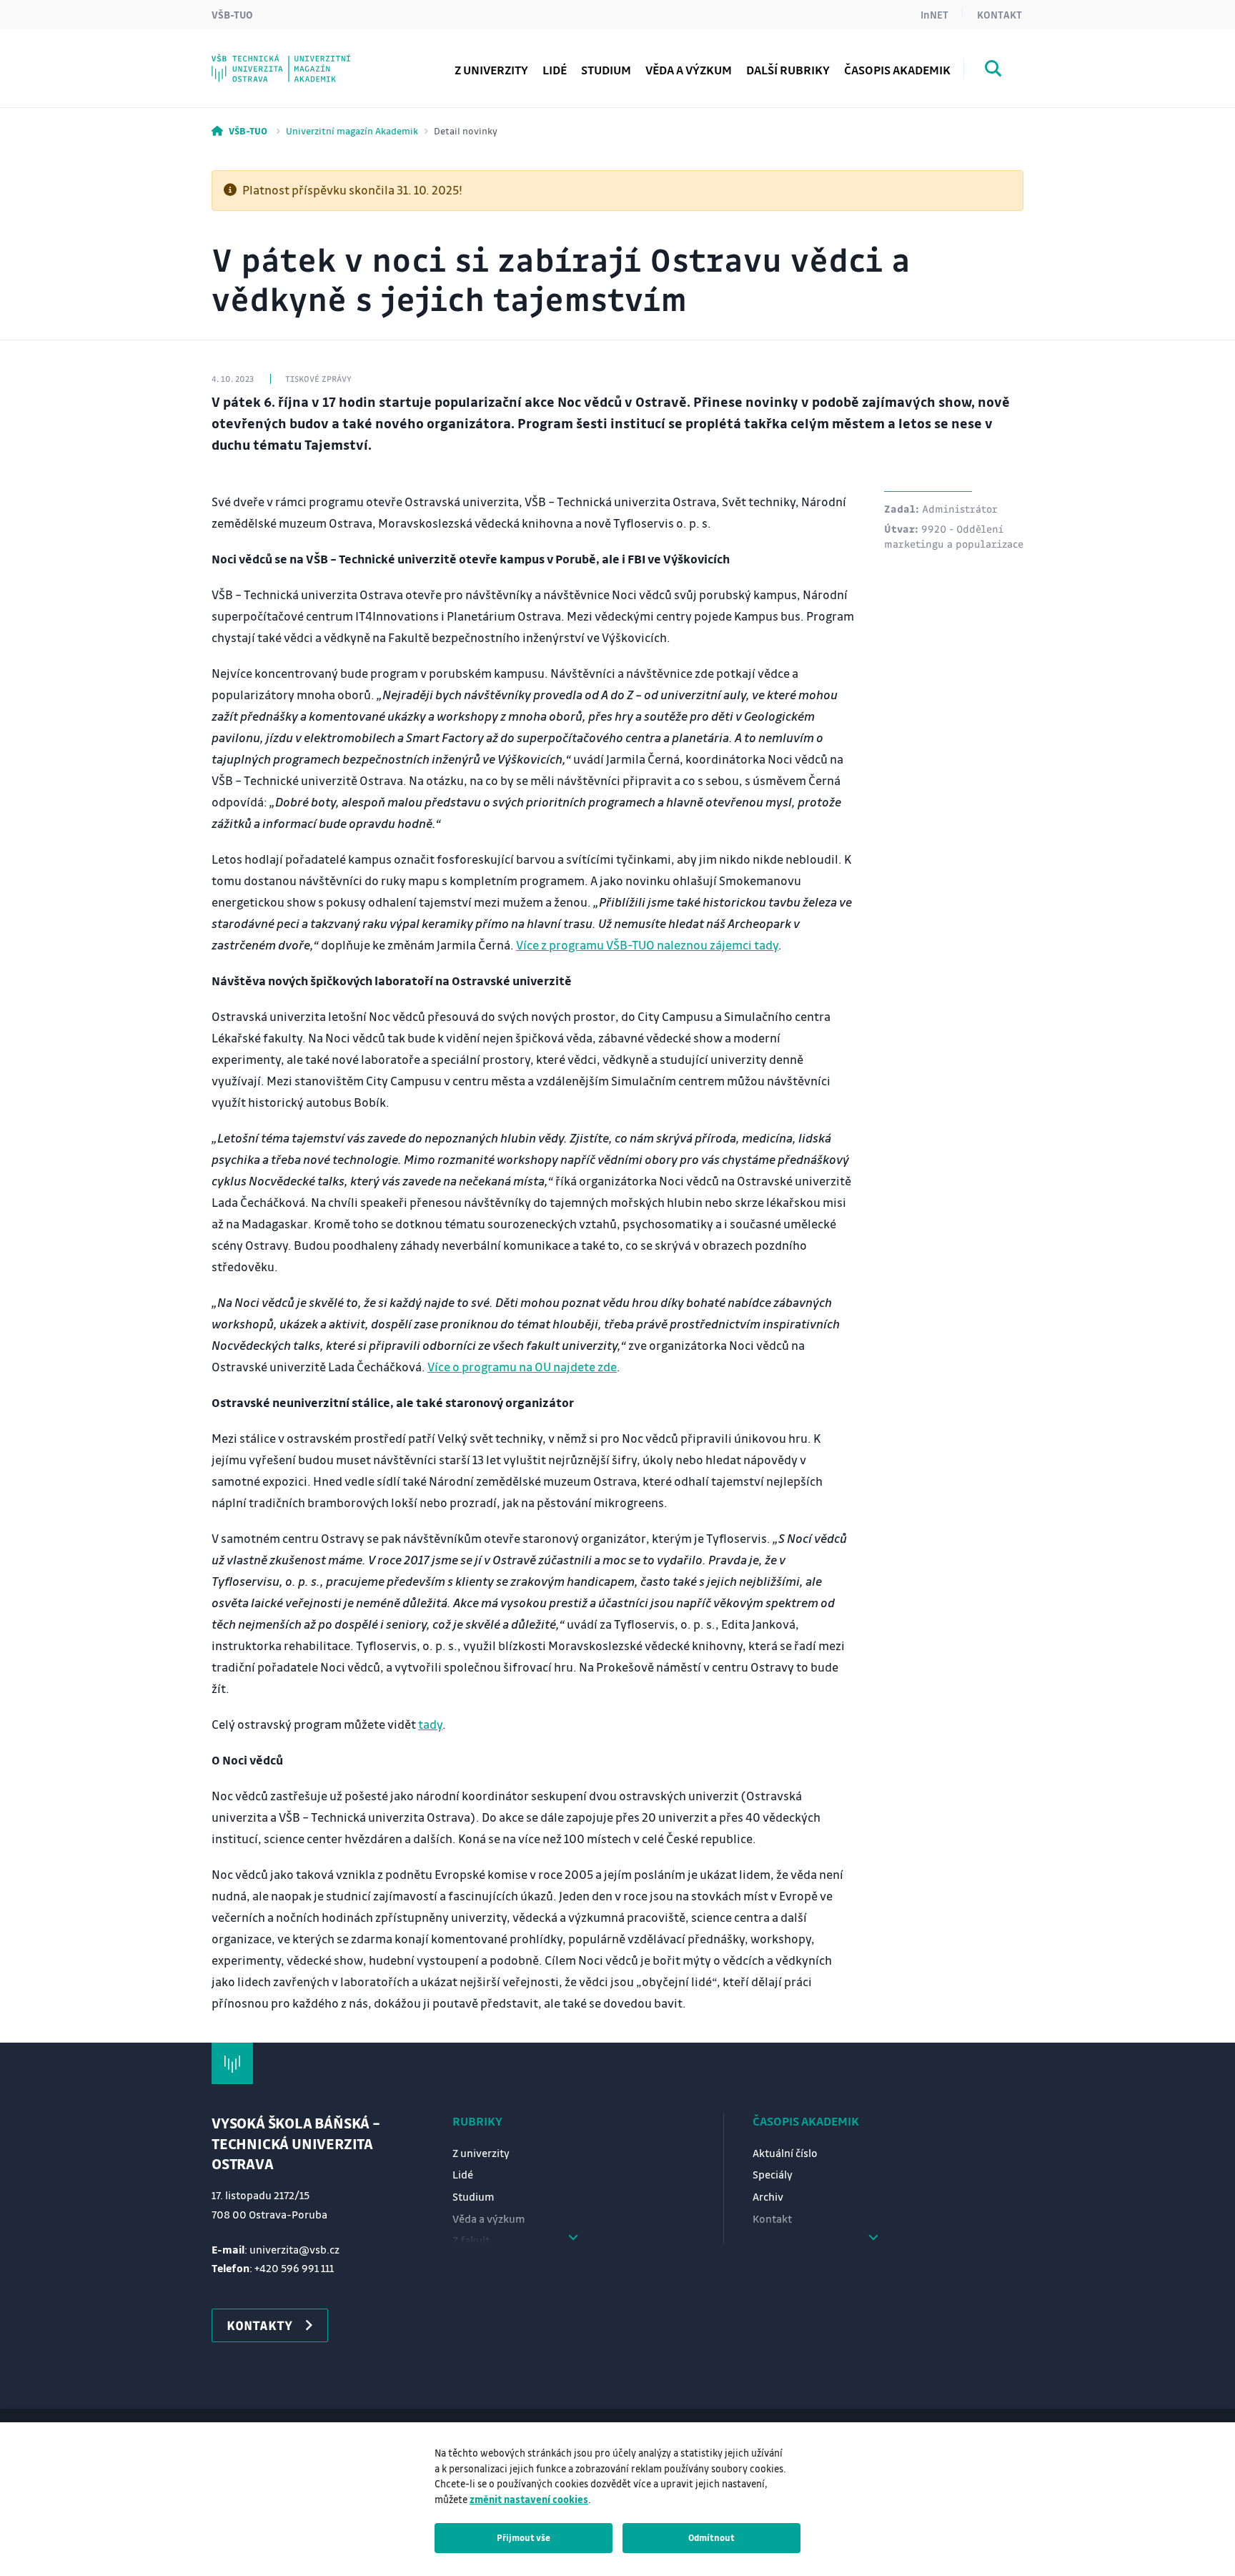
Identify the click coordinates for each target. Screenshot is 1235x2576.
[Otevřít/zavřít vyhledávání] (993, 71)
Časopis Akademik (806, 2121)
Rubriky (477, 2121)
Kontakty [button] (259, 2325)
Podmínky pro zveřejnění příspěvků (337, 30)
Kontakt (1000, 14)
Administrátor (960, 508)
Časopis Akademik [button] (897, 70)
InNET (934, 14)
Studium (606, 70)
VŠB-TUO (232, 14)
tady (430, 1724)
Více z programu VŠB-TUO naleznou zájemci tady (647, 945)
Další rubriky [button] (788, 70)
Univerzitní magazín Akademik (352, 130)
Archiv (768, 2196)
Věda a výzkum (689, 70)
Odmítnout (711, 2537)
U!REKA (260, 60)
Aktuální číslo (785, 2153)
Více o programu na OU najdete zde (522, 1367)
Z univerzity (491, 70)
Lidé (555, 70)
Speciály (773, 2174)
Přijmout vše (524, 2537)
